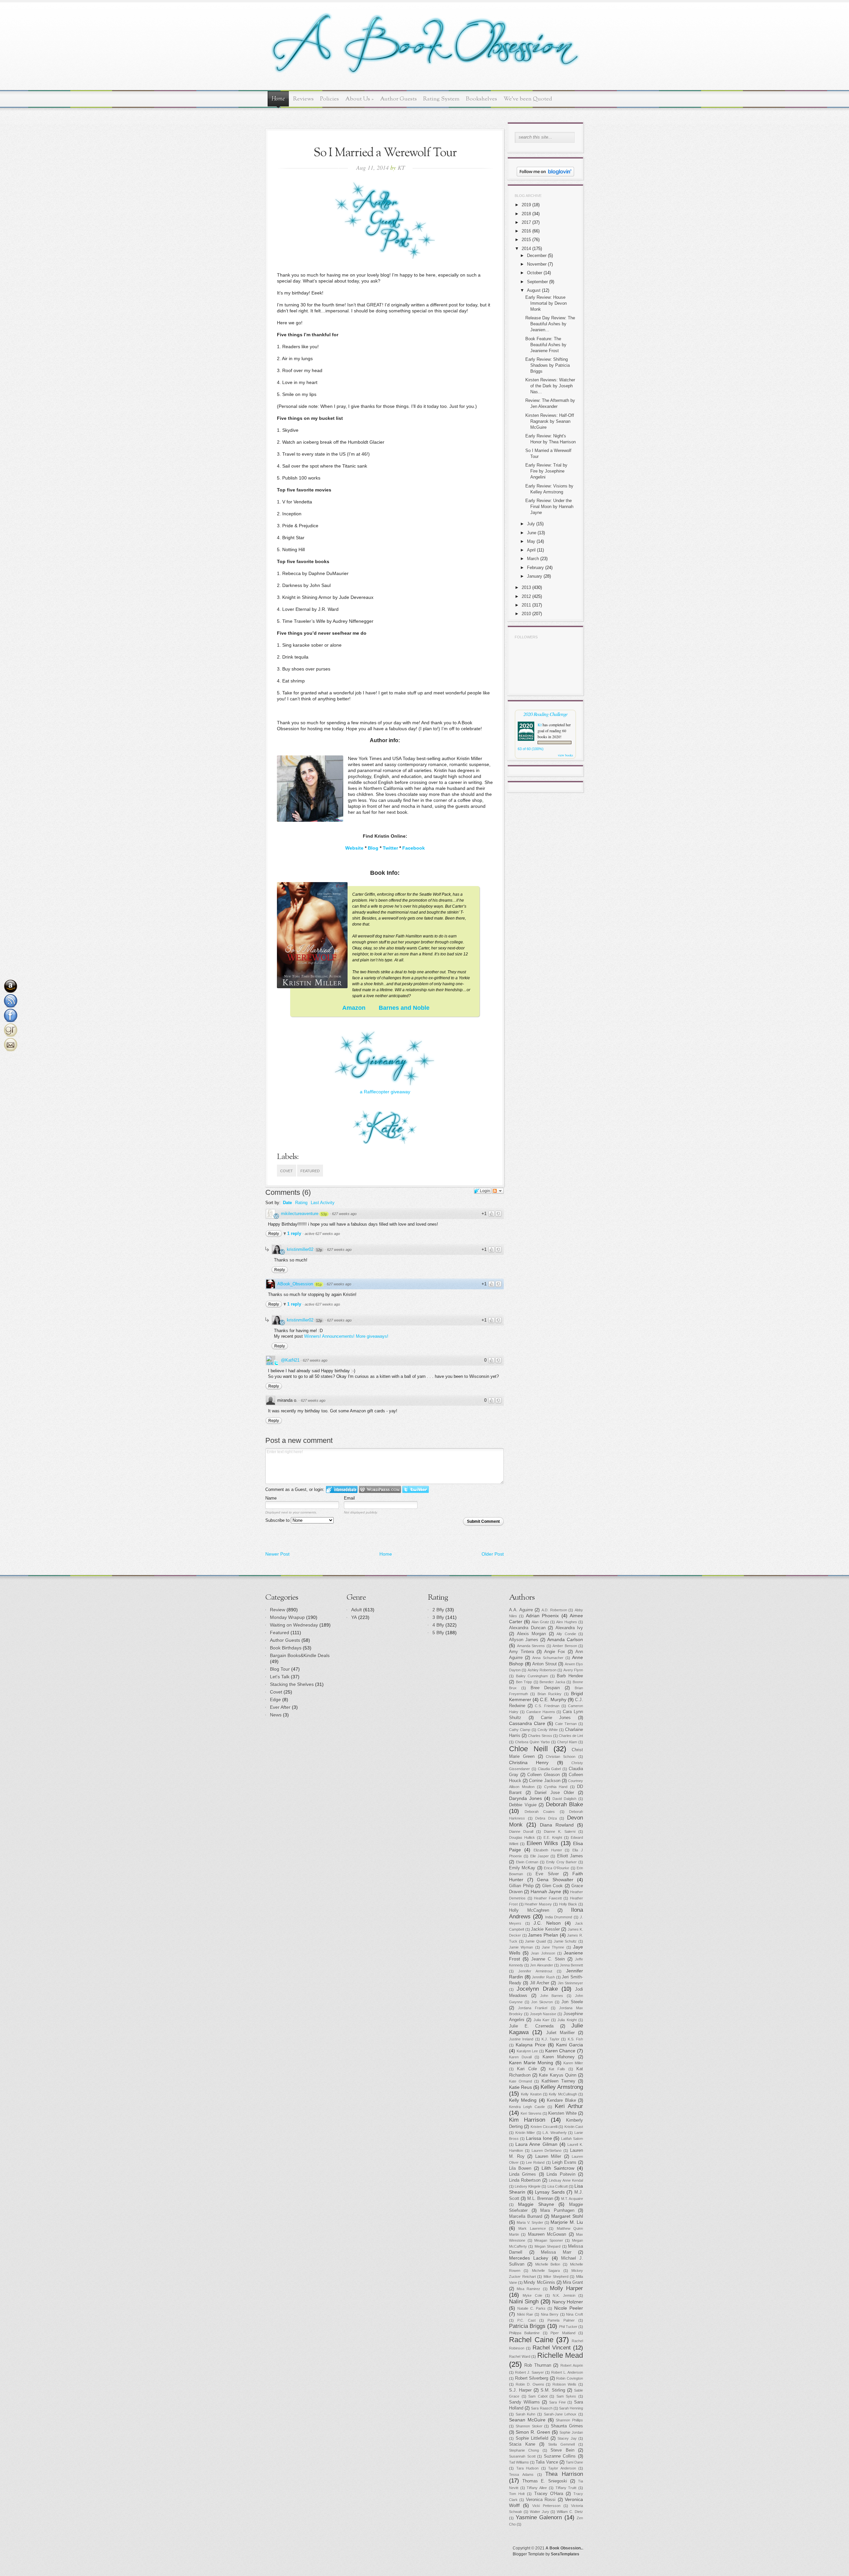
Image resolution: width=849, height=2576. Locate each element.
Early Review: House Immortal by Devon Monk (546, 303)
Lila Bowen (520, 2168)
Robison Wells (564, 2384)
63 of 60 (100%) (531, 749)
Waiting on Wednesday (294, 1625)
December (537, 256)
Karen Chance (560, 2051)
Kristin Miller (525, 2133)
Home (278, 99)
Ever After (280, 1707)
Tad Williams (519, 2462)
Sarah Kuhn (526, 2414)
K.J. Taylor (551, 2039)
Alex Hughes (567, 1622)
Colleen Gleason (543, 1775)
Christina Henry (529, 1763)
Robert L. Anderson (567, 2372)
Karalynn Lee (527, 2051)
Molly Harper (566, 2288)
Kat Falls (557, 2069)
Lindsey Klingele (528, 2186)
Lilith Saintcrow (558, 2168)
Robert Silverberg (532, 2378)
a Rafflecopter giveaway (385, 1092)
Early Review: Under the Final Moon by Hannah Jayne (549, 507)
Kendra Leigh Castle (527, 2107)
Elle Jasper (540, 1856)
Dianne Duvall (521, 1832)
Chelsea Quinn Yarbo (532, 1742)
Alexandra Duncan (527, 1628)
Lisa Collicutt (558, 2186)
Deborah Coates (540, 1812)
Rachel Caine (531, 2340)
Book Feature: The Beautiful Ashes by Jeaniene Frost (546, 345)
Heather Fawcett (548, 1898)
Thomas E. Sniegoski (545, 2481)
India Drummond (559, 1917)
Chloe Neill (528, 1749)
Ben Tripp (524, 1682)
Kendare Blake (561, 2100)
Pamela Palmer (561, 2320)
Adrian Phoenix (542, 1616)
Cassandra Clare (527, 1723)
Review (278, 1610)
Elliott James (570, 1856)
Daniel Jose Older (554, 1793)
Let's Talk (280, 1677)
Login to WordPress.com (380, 1489)
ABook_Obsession (295, 1284)
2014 (526, 249)
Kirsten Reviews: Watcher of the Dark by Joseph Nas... (550, 386)
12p (319, 1250)
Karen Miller (573, 2063)
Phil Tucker (568, 2327)
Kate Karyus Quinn (557, 2075)
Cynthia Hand (556, 1787)
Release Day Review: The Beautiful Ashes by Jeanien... (550, 324)
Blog (373, 848)
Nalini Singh (524, 2302)
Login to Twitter (416, 1489)
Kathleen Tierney (558, 2081)
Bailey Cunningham (532, 1676)
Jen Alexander (541, 1965)
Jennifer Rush (543, 1977)
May (531, 541)
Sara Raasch (542, 2408)
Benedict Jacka (552, 1682)
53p (324, 1214)
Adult (357, 1610)
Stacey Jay (567, 2438)
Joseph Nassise (543, 2014)
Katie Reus (521, 2087)
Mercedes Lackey (529, 2258)
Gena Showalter (555, 1880)
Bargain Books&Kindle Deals (300, 1655)
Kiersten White (562, 2113)
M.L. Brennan (540, 2199)
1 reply (295, 1233)
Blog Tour (280, 1669)
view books (565, 755)
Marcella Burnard (526, 2217)
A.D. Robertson (554, 1610)
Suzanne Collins (560, 2456)
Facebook (414, 848)
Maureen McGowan (547, 2234)
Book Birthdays (286, 1648)
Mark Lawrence (532, 2228)
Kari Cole (527, 2069)
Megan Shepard (548, 2246)
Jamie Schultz (565, 1941)
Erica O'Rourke (556, 1868)
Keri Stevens (531, 2113)
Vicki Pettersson (546, 2506)
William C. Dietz (570, 2512)
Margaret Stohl (567, 2216)
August (534, 290)
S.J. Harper (520, 2390)
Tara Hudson (528, 2468)
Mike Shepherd (556, 2277)
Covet (287, 1171)
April (531, 550)
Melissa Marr (556, 2252)
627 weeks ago (344, 1214)
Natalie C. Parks (531, 2308)
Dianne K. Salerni (560, 1832)
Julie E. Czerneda (531, 2026)
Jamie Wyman (521, 1947)
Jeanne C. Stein (548, 1959)
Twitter (390, 848)
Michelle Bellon (548, 2264)
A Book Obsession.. (564, 2548)
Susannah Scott (522, 2456)
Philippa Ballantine (524, 2333)
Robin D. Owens (530, 2384)
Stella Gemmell (561, 2444)
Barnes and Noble (404, 1008)
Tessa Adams (521, 2475)
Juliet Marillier (560, 2033)
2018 (526, 214)
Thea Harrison (564, 2474)
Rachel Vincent (552, 2348)
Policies (329, 99)
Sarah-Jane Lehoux (560, 2414)
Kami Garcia (570, 2045)
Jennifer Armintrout (535, 1971)
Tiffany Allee (537, 2488)
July (531, 524)
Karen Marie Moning (531, 2063)
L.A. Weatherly (555, 2133)
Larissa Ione (539, 2138)
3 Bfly (438, 1617)
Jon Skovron (542, 2002)
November (537, 264)
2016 (526, 231)
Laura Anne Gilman (536, 2144)
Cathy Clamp (520, 1730)
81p (319, 1284)
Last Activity (323, 1203)
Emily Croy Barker (561, 1862)
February (535, 568)
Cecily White (548, 1730)
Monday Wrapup (287, 1617)
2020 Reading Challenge (545, 714)
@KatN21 (290, 1360)
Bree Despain (545, 1688)
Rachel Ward (520, 2356)
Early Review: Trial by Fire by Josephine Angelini (546, 471)
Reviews (303, 99)
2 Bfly (438, 1610)
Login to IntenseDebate (342, 1489)
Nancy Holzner (568, 2302)
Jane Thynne (553, 1947)
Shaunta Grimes (567, 2426)
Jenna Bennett (571, 1965)
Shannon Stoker (529, 2426)
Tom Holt (517, 2494)
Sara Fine (557, 2402)
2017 (526, 222)
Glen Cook (553, 1886)
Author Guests (398, 99)
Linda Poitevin (561, 2174)
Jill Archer (540, 1983)
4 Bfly (438, 1625)
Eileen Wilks (542, 1843)
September (537, 282)
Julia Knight (567, 2020)
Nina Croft (575, 2314)
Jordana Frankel (533, 2008)
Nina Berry (550, 2314)
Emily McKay (522, 1868)
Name (271, 1498)
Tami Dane (574, 2462)
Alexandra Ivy (569, 1628)
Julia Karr (542, 2020)
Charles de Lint (571, 1736)
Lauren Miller (548, 2157)
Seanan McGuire (527, 2420)
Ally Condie (566, 1634)
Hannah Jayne (546, 1892)
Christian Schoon (561, 1757)
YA (354, 1617)
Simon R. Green (533, 2432)
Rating (301, 1203)
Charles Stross (540, 1736)
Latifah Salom (572, 2139)
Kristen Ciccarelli (544, 2127)
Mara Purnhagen (557, 2211)
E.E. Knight (553, 1837)
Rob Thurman (538, 2365)
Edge (275, 1700)
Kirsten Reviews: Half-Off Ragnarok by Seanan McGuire (550, 421)
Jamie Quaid (535, 1941)
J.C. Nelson (547, 1923)
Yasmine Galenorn (539, 2517)
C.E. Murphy (553, 1700)
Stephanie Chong (524, 2450)
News (276, 1715)
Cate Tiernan (566, 1724)
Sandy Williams (524, 2402)
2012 (526, 596)
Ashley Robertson (542, 1670)
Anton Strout (545, 1664)
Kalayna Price (531, 2045)
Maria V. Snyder (530, 2222)
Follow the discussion (498, 1191)
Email (349, 1498)
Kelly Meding (523, 2100)
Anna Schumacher (548, 1658)
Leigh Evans (564, 2162)
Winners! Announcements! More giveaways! (346, 1336)
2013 (526, 587)
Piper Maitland (563, 2333)
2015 (526, 240)
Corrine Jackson (545, 1781)
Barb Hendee (570, 1676)
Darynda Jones (525, 1798)
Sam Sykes (566, 2396)
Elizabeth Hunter (548, 1850)
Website (354, 848)
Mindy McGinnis (539, 2283)
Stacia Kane (522, 2444)
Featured (310, 1171)
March (533, 559)
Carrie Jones (556, 1718)
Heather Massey (538, 1904)
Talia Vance (547, 2462)
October (535, 273)
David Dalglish (564, 1799)
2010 (526, 614)
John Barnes (552, 1996)
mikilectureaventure (300, 1214)
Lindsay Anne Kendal (566, 2180)
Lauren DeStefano (547, 2151)
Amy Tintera (522, 1652)
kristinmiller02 (300, 1249)
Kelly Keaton (531, 2094)
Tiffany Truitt (566, 2488)
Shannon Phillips (569, 2420)
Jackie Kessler (545, 1929)
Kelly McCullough (563, 2094)
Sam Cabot (538, 2396)
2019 (526, 205)
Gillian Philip (521, 1886)
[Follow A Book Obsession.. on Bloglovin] (545, 175)
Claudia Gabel (550, 1769)
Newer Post (277, 1554)
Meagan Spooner (549, 2240)
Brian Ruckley (550, 1694)
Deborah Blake (565, 1804)
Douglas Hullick (522, 1837)
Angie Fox (555, 1652)
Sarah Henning (571, 2408)
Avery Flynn (573, 1670)
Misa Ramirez (528, 2289)
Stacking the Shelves (292, 1684)
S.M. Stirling (553, 2390)
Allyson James (524, 1640)
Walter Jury (540, 2512)
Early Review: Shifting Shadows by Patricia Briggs (548, 365)
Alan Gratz (540, 1622)
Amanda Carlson (565, 1640)
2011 (526, 605)
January (535, 576)
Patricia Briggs (527, 2326)
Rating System (441, 99)
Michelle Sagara (546, 2271)
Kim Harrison (527, 2120)
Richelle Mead (560, 2355)
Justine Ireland (521, 2039)
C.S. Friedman (547, 1706)
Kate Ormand (521, 2081)
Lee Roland (535, 2162)
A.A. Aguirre (521, 1610)
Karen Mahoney (559, 2057)
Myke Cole (532, 2295)
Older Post (493, 1554)
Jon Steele (572, 2002)
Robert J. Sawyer (529, 2372)
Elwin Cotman (527, 1862)
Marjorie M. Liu (567, 2222)
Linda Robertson (525, 2180)
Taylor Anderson (562, 2468)
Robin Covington (570, 2378)
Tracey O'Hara (549, 2494)
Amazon (354, 1008)
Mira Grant (573, 2283)
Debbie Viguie (523, 1805)
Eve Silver (547, 1874)
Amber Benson (565, 1646)
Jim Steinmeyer (570, 1983)
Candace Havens (541, 1712)
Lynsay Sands (550, 2192)
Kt (540, 725)
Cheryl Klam (567, 1742)
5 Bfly (438, 1633)
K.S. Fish (575, 2039)
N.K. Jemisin (564, 2295)
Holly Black (568, 1904)
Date (287, 1203)
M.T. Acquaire (572, 2199)
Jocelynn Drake (537, 1989)
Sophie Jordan (571, 2432)
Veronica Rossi (541, 2500)
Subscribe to (278, 1520)
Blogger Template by (546, 2554)
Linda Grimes (522, 2174)
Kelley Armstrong (562, 2087)
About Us (359, 99)
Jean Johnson (543, 1953)
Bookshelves (482, 99)
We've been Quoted (528, 99)
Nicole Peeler (569, 2308)
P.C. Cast (526, 2320)
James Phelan (543, 1935)
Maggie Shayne (536, 2204)
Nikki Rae (525, 2314)
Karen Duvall (520, 2057)
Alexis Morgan (532, 1634)
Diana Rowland (557, 1825)
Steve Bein (562, 2450)
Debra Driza (546, 1818)
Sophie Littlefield (532, 2438)
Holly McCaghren (529, 1910)
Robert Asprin (572, 2365)
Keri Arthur (569, 2106)
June (532, 533)
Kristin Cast (574, 2127)
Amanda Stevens (531, 1646)
